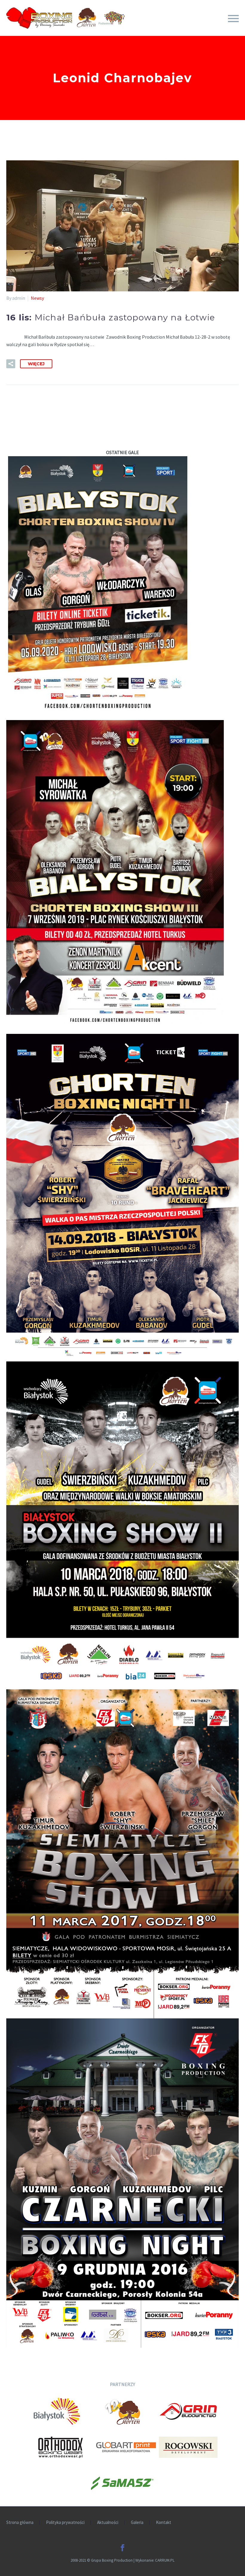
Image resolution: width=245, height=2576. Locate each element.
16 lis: (111, 317)
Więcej (36, 364)
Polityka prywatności (65, 2523)
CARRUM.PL (165, 2560)
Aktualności (108, 2523)
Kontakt (164, 2523)
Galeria (137, 2523)
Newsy (37, 298)
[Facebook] (122, 2548)
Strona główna (20, 2523)
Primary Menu (233, 19)
